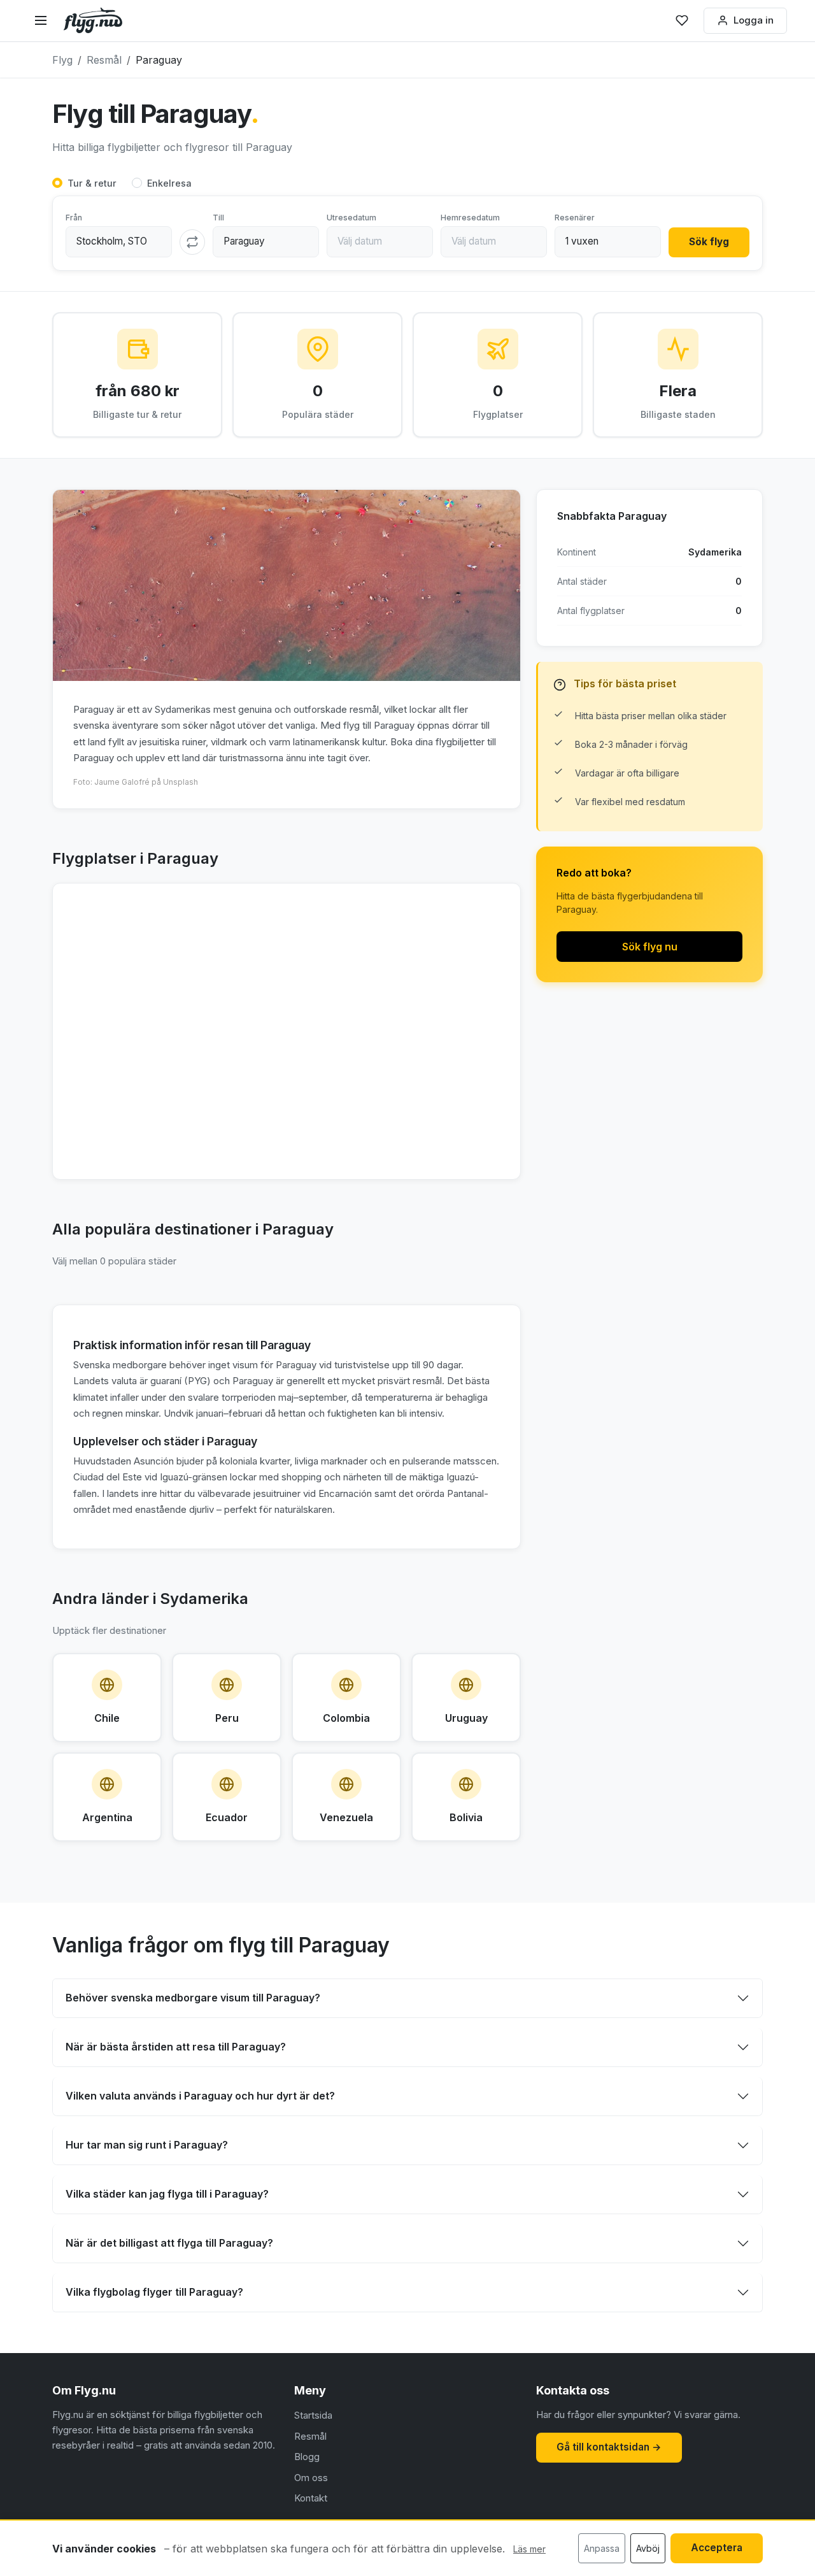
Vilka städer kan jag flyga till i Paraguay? (167, 2194)
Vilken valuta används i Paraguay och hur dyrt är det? (200, 2096)
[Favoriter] (682, 20)
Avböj (648, 2548)
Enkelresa (169, 183)
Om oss (311, 2478)
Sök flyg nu (650, 947)
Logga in (754, 20)
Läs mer (529, 2549)
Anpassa (602, 2548)
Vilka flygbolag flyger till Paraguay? (154, 2292)
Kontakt (311, 2498)
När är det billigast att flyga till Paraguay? (169, 2243)
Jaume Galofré (123, 782)
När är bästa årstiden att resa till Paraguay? (176, 2047)
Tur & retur (92, 183)
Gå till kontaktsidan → (609, 2447)
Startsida (313, 2415)
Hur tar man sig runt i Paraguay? (147, 2145)
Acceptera (717, 2548)
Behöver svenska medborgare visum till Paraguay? (193, 1998)
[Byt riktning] (192, 242)
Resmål (310, 2436)
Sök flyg (709, 242)
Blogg (307, 2457)
